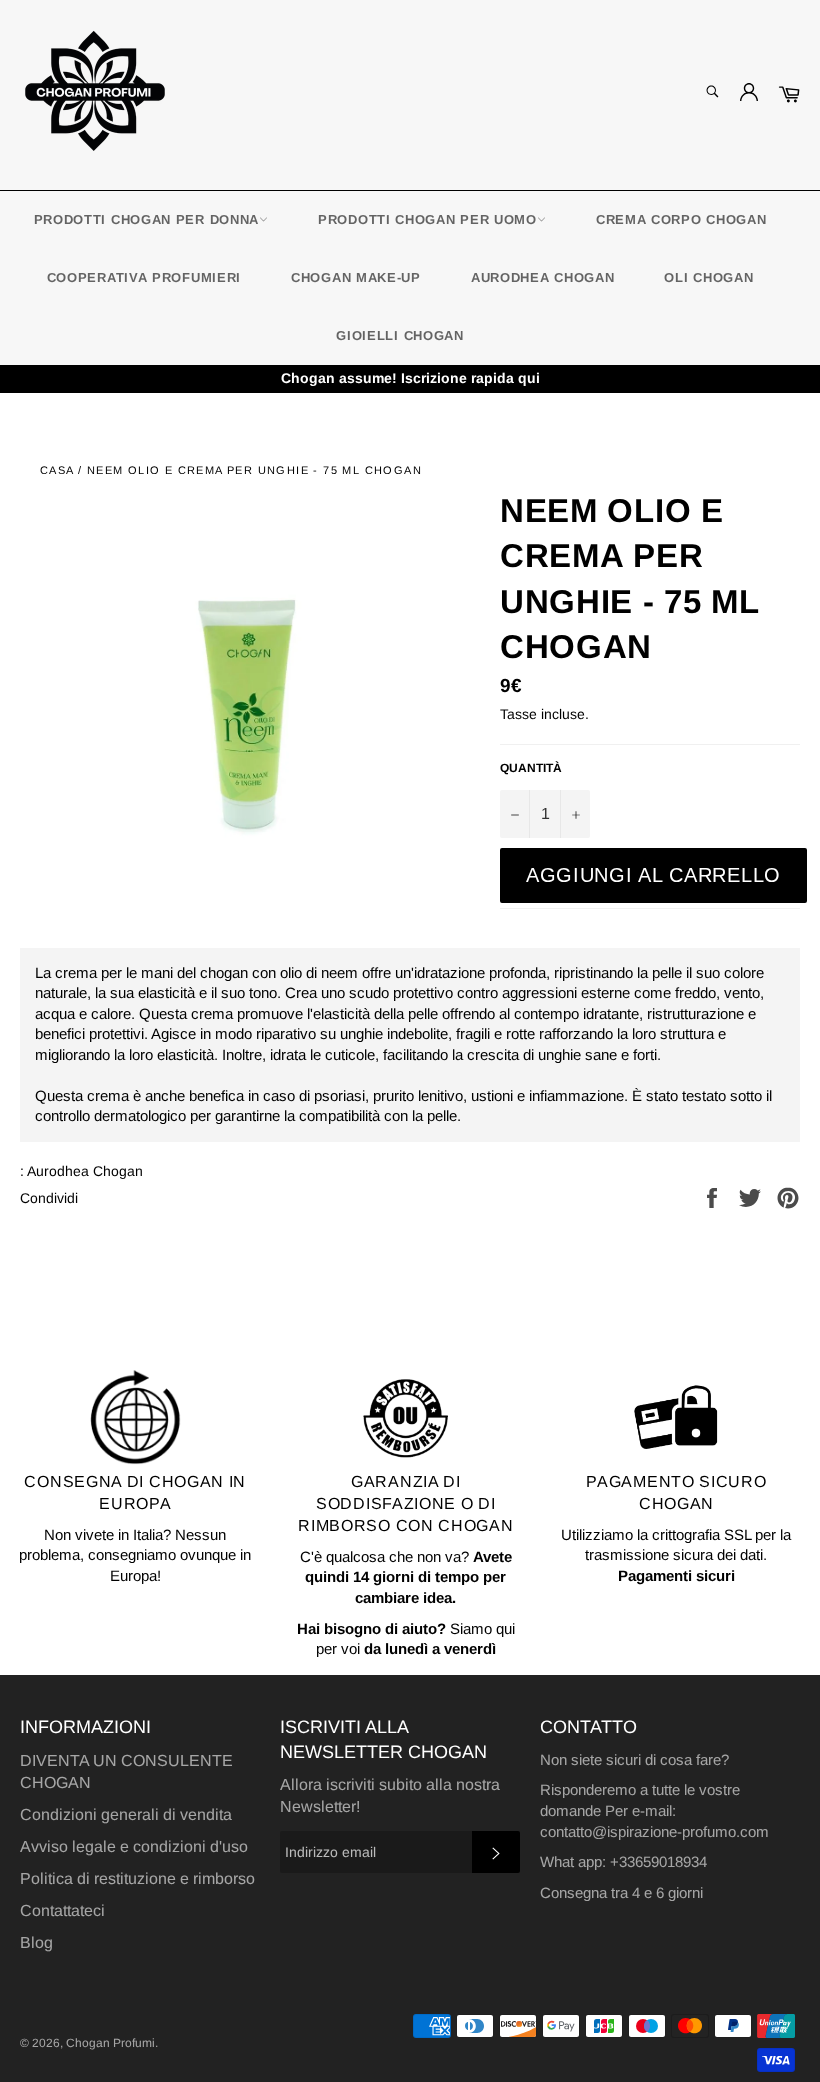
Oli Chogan (708, 277)
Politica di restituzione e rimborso (137, 1878)
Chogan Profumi (110, 2043)
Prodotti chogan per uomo (427, 219)
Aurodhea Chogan (543, 277)
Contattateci (62, 1910)
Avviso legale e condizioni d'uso (134, 1846)
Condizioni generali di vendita (126, 1814)
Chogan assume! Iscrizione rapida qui (410, 378)
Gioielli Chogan (400, 335)
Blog (36, 1942)
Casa (57, 470)
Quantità (531, 768)
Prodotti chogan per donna (147, 219)
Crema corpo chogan (681, 219)
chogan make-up (356, 277)
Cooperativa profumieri (144, 277)
